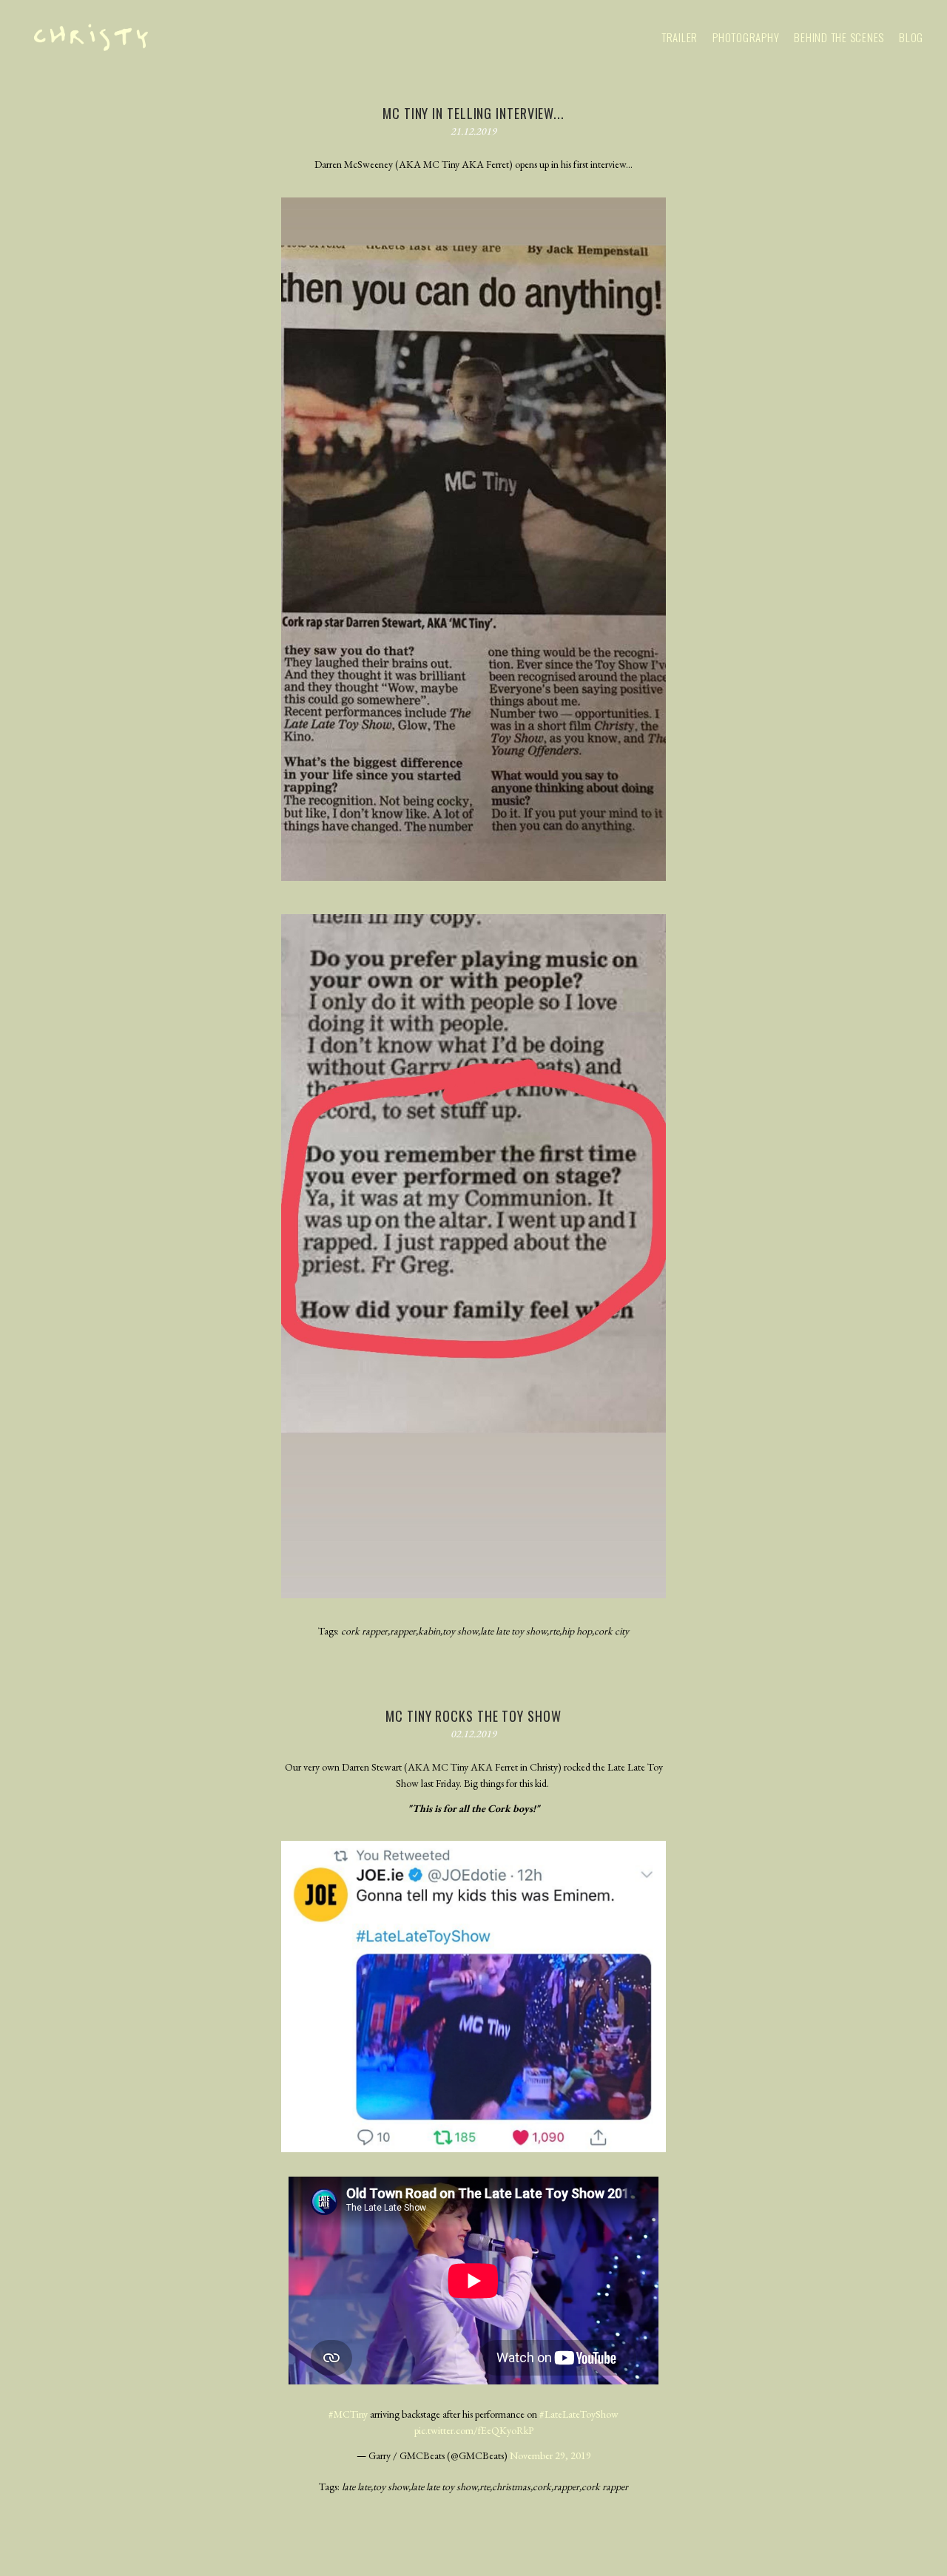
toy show (460, 1631)
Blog (911, 37)
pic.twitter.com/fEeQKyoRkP (474, 2430)
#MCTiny (348, 2414)
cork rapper (364, 1631)
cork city (611, 1631)
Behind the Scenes (839, 37)
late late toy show (513, 1631)
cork (542, 2487)
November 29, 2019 (550, 2455)
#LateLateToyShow (579, 2414)
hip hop (577, 1631)
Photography (746, 37)
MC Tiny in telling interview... (473, 113)
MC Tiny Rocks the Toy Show (473, 1716)
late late (356, 2487)
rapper (403, 1631)
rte (554, 1631)
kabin (429, 1631)
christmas (511, 2487)
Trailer (680, 37)
